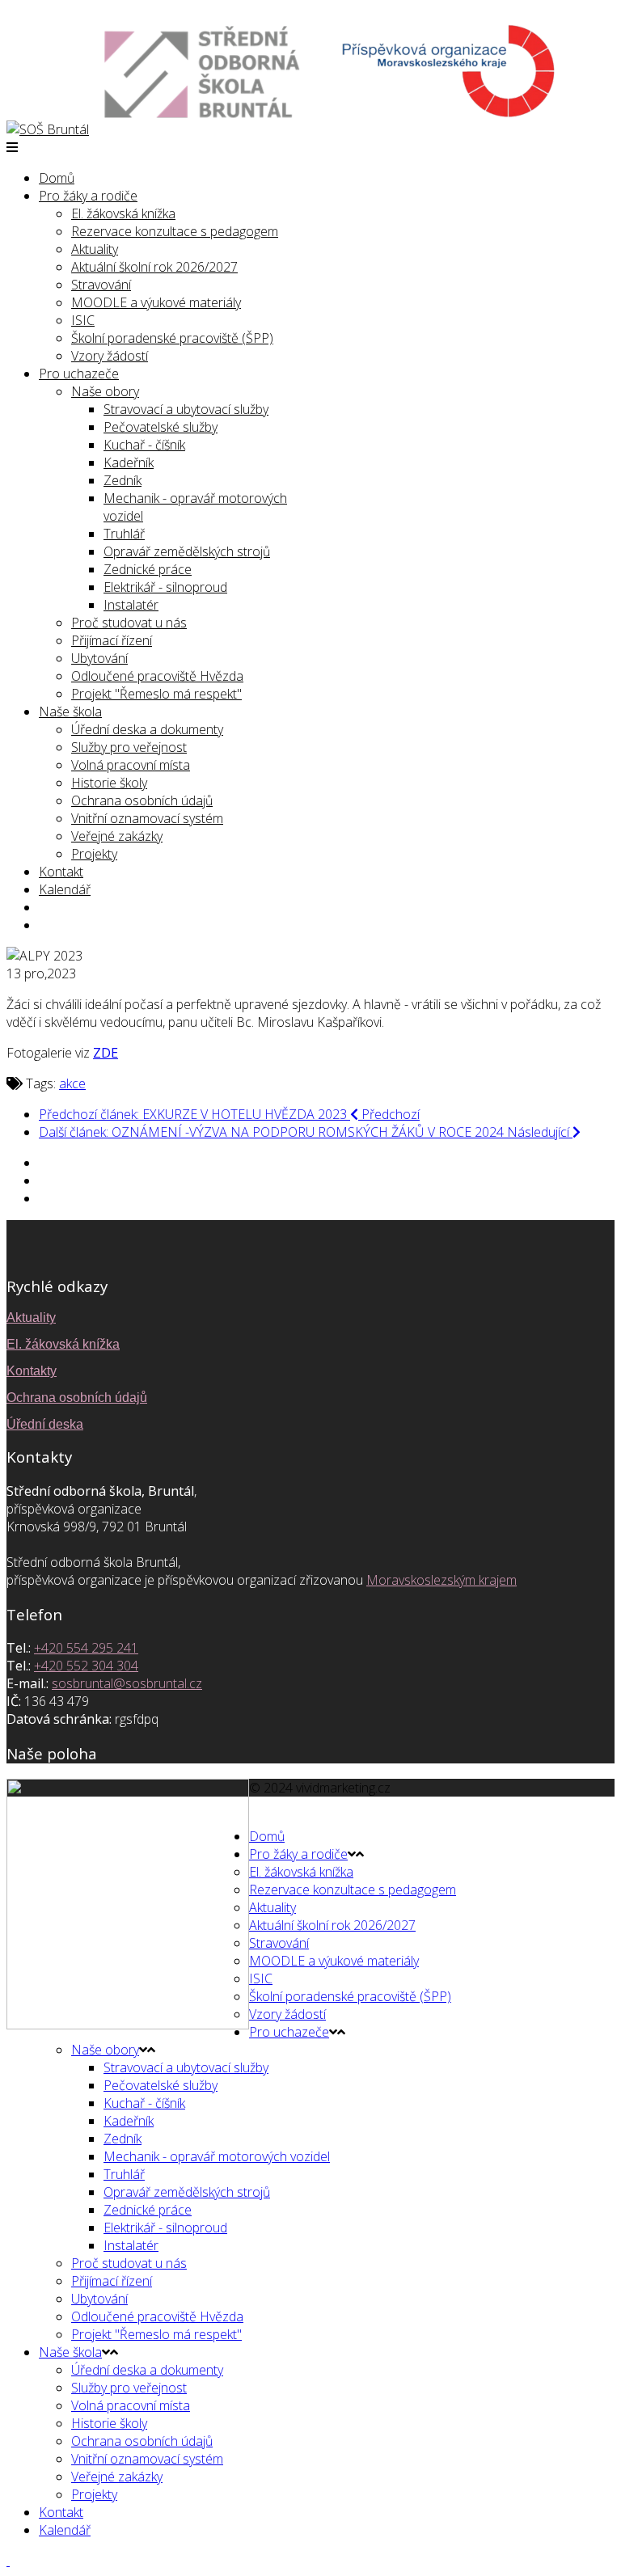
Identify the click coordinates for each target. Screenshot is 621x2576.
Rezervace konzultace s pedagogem (175, 231)
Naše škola (70, 712)
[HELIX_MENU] (12, 147)
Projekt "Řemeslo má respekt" (156, 694)
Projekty (94, 854)
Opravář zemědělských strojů (187, 551)
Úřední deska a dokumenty (147, 729)
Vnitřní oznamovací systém (147, 818)
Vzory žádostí (110, 356)
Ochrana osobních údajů (142, 800)
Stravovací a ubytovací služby (186, 409)
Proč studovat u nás (129, 623)
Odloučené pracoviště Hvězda (157, 676)
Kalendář (65, 889)
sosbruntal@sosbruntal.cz (127, 1683)
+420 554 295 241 (86, 1648)
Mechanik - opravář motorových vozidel (217, 2156)
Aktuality (95, 249)
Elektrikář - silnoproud (165, 587)
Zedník (123, 480)
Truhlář (124, 534)
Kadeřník (129, 462)
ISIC (83, 320)
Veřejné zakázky (117, 836)
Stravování (101, 285)
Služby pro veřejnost (129, 747)
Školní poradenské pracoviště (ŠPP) (172, 338)
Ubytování (99, 658)
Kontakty (32, 1371)
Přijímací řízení (112, 640)
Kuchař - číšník (144, 445)
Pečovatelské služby (161, 427)
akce (72, 1083)
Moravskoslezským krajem (441, 1580)
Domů (57, 178)
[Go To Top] (8, 2561)
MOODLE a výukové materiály (156, 302)
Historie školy (109, 783)
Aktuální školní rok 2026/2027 (154, 267)
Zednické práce (148, 569)
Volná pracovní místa (131, 765)
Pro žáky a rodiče (88, 196)
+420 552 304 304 (86, 1666)
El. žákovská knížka (123, 213)
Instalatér (131, 605)
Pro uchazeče (79, 374)
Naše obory (105, 391)
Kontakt (61, 872)
